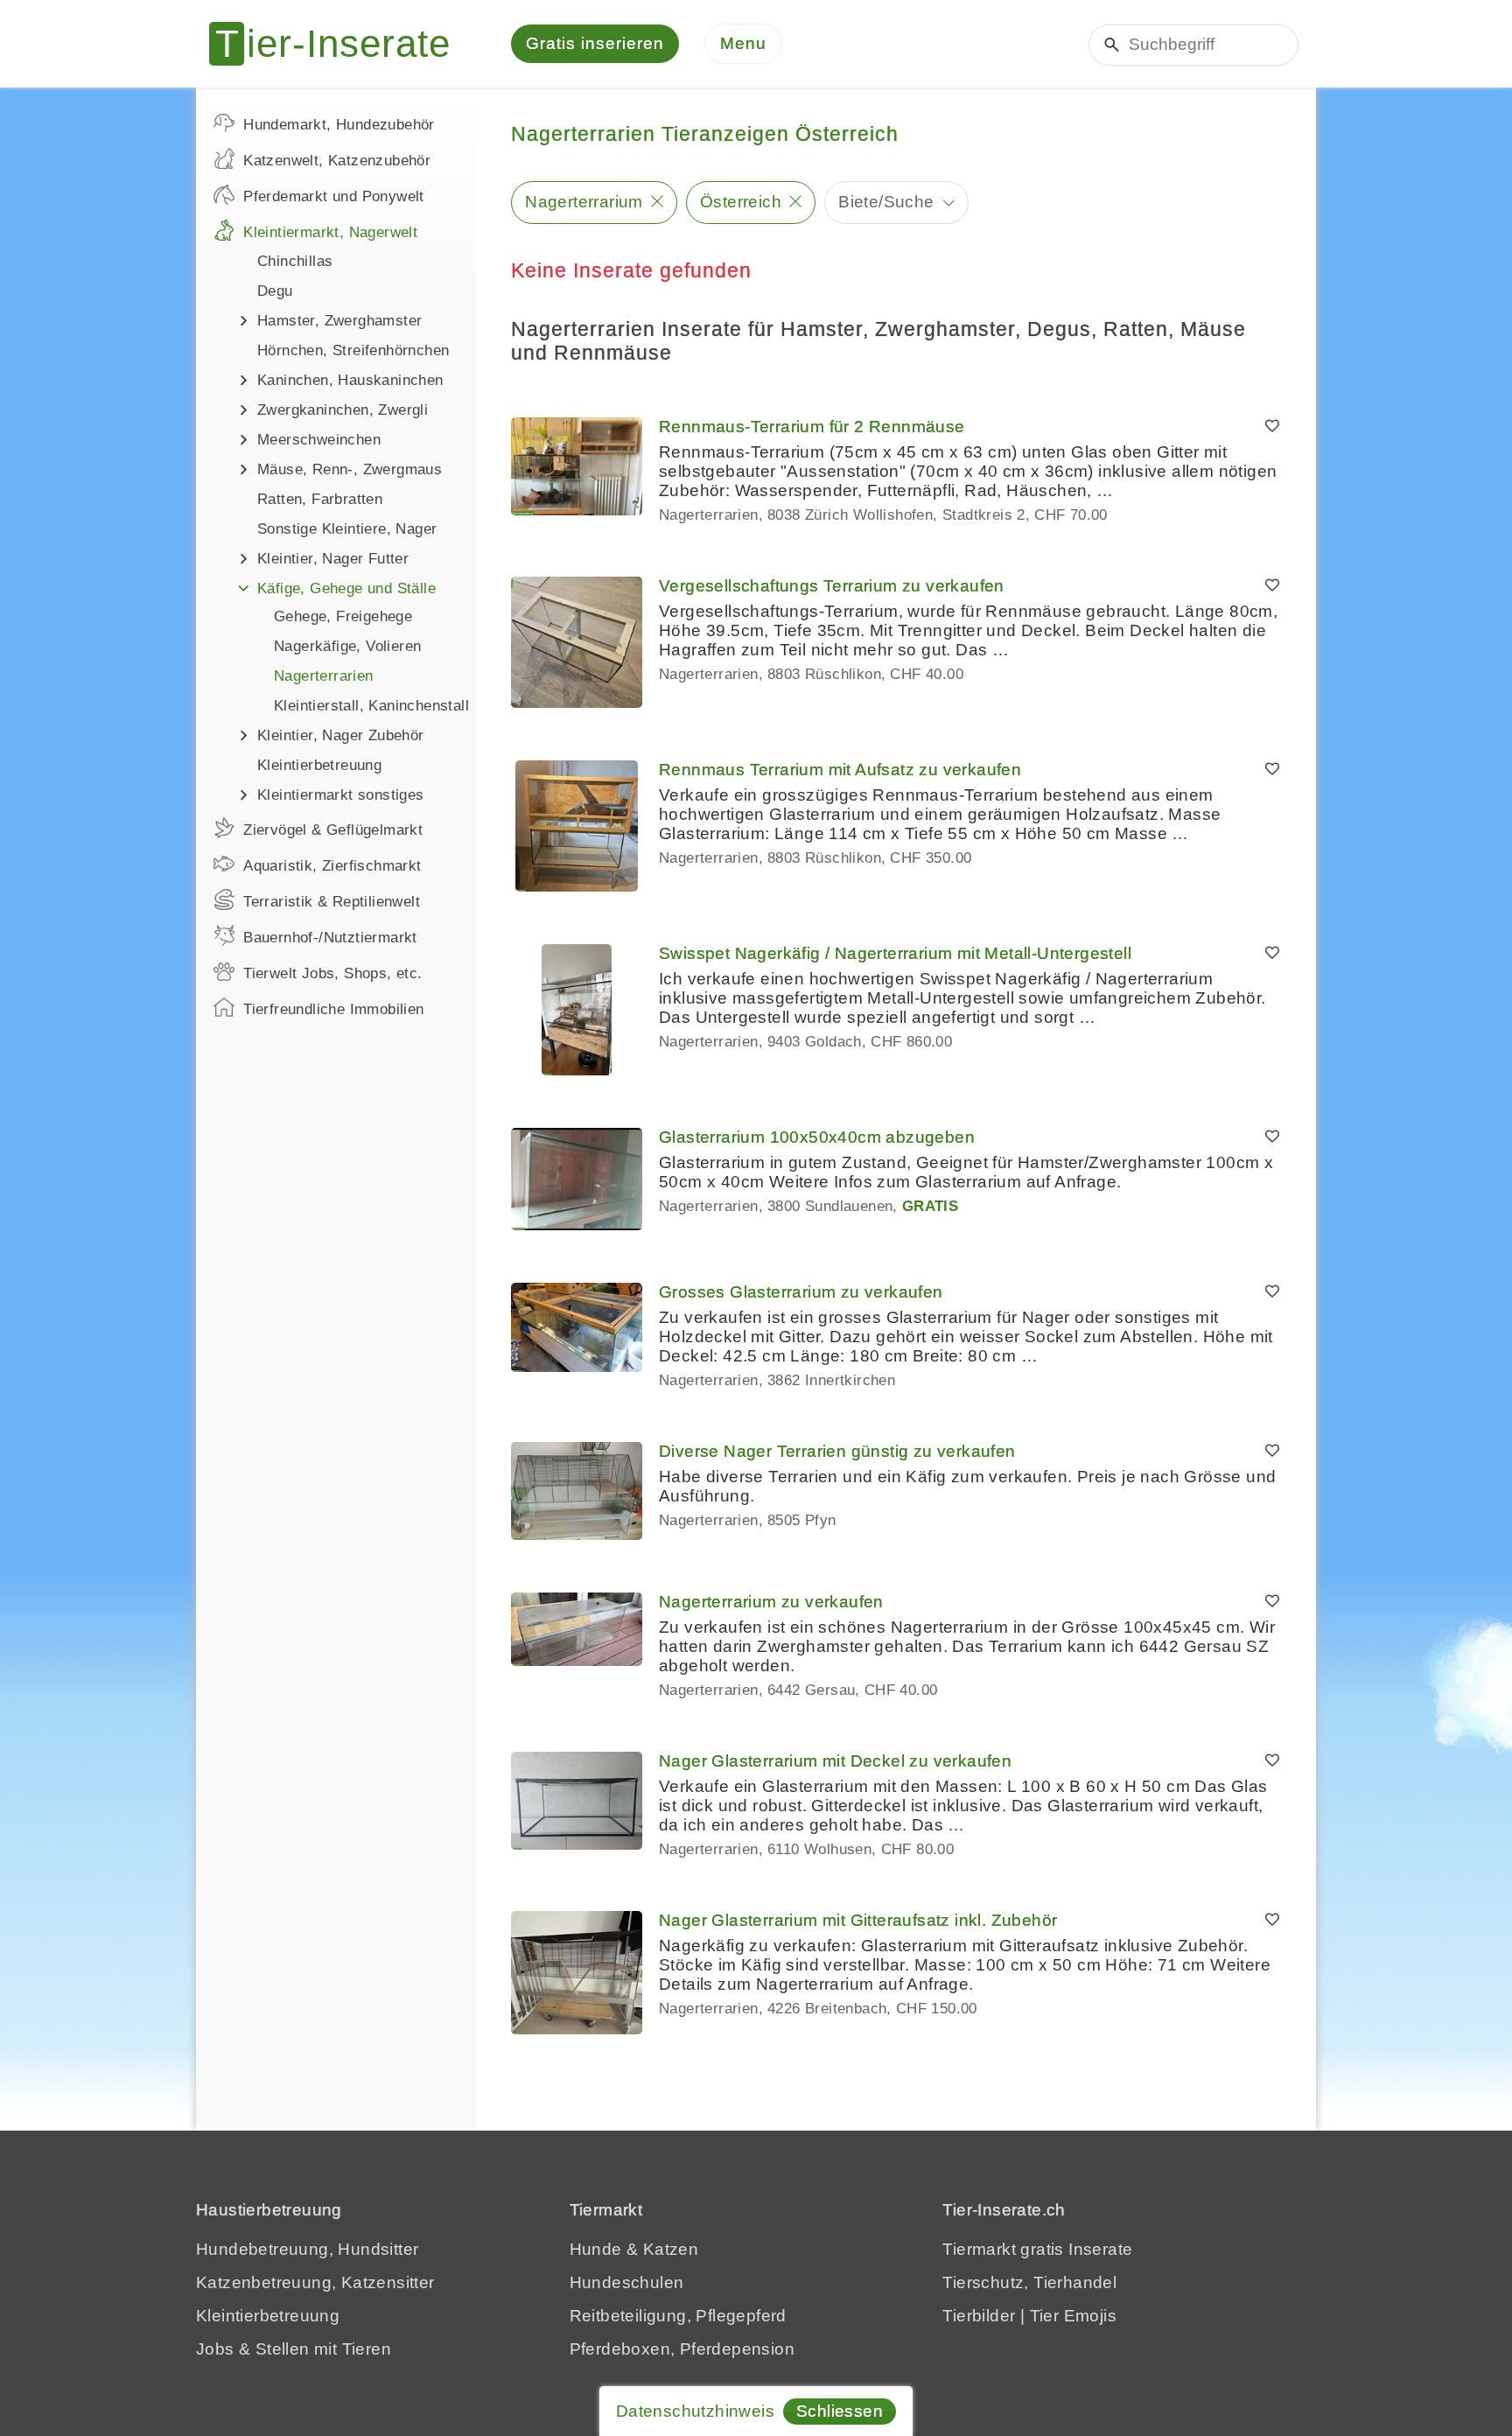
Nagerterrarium (584, 202)
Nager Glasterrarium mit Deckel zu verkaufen (835, 1761)
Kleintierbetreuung (319, 765)
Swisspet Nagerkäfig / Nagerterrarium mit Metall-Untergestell (895, 953)
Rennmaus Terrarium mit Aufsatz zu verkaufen (840, 770)
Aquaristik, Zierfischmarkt (332, 866)
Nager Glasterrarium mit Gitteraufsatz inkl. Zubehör (858, 1920)
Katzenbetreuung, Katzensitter (315, 2282)
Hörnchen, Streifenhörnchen (353, 350)
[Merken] (1272, 427)
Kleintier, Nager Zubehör (341, 735)
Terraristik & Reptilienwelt (332, 902)
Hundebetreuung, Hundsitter (307, 2249)
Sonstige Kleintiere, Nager (347, 529)
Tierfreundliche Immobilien (333, 1009)
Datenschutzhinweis (695, 2411)
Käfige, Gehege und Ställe (346, 588)
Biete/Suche (886, 202)
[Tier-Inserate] (340, 44)
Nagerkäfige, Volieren (347, 646)
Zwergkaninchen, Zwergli (343, 410)
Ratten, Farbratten (320, 499)
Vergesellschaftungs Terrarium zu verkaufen (832, 586)
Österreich (741, 202)
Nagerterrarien (324, 676)
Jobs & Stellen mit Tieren (294, 2349)
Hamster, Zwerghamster (339, 321)
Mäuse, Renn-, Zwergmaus (350, 469)
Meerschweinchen (319, 440)
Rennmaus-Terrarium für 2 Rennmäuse (812, 427)
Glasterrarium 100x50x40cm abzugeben (817, 1137)
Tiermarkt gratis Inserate (1037, 2249)
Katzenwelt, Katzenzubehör (337, 161)
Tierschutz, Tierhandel (1029, 2282)
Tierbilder (979, 2316)
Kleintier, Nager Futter (333, 559)
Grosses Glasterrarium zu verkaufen (801, 1292)
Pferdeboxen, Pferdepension (682, 2349)
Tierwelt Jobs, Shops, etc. (332, 973)
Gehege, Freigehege (343, 616)
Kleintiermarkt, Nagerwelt (330, 232)
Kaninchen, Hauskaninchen (350, 380)
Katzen (671, 2249)
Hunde (596, 2249)
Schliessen (840, 2411)
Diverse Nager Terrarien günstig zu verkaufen (837, 1451)
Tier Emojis (1073, 2316)
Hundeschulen (627, 2282)
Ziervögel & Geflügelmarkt (333, 830)
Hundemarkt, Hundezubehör (339, 125)
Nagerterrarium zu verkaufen (771, 1602)
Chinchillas (295, 261)
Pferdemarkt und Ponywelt (334, 196)
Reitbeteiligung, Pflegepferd (678, 2316)
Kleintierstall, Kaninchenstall (371, 706)
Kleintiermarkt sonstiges (341, 795)
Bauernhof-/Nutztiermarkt (330, 938)
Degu (275, 291)
